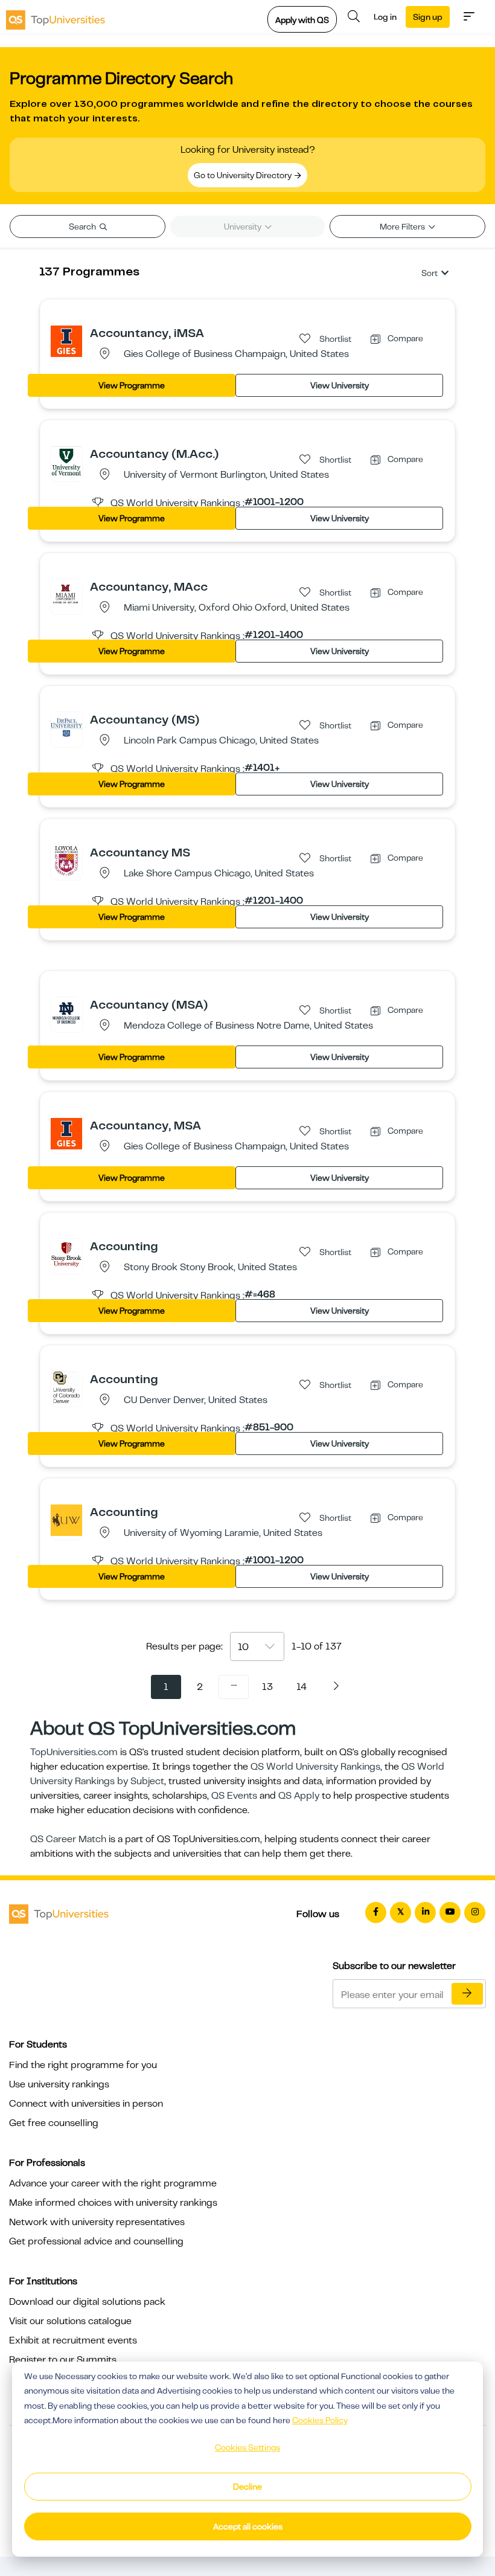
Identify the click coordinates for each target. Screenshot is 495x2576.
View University (340, 385)
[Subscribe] (467, 1994)
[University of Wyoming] (66, 1520)
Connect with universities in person (86, 2104)
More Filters (403, 226)
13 (267, 1687)
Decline (247, 2487)
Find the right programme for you (83, 2065)
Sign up (428, 17)
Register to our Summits (63, 2360)
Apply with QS (302, 20)
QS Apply (299, 1796)
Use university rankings (59, 2084)
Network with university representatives (97, 2222)
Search (83, 226)
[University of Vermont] (66, 461)
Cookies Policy (320, 2420)
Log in (385, 17)
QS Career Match (68, 1839)
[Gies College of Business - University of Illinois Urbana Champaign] (66, 341)
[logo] (56, 16)
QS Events (234, 1796)
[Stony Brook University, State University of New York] (66, 1254)
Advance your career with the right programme (113, 2183)
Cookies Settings (247, 2447)
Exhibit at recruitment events (73, 2340)
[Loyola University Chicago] (66, 860)
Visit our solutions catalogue (70, 2321)
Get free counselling (54, 2123)
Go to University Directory (244, 175)
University (244, 226)
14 (302, 1687)
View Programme (132, 385)
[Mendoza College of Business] (66, 1012)
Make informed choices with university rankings (113, 2203)
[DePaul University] (66, 727)
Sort (430, 273)
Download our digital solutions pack (87, 2302)
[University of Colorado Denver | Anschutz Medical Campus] (66, 1387)
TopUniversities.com (74, 1752)
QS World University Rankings (315, 1767)
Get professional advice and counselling (96, 2241)
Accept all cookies (248, 2526)
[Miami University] (66, 594)
